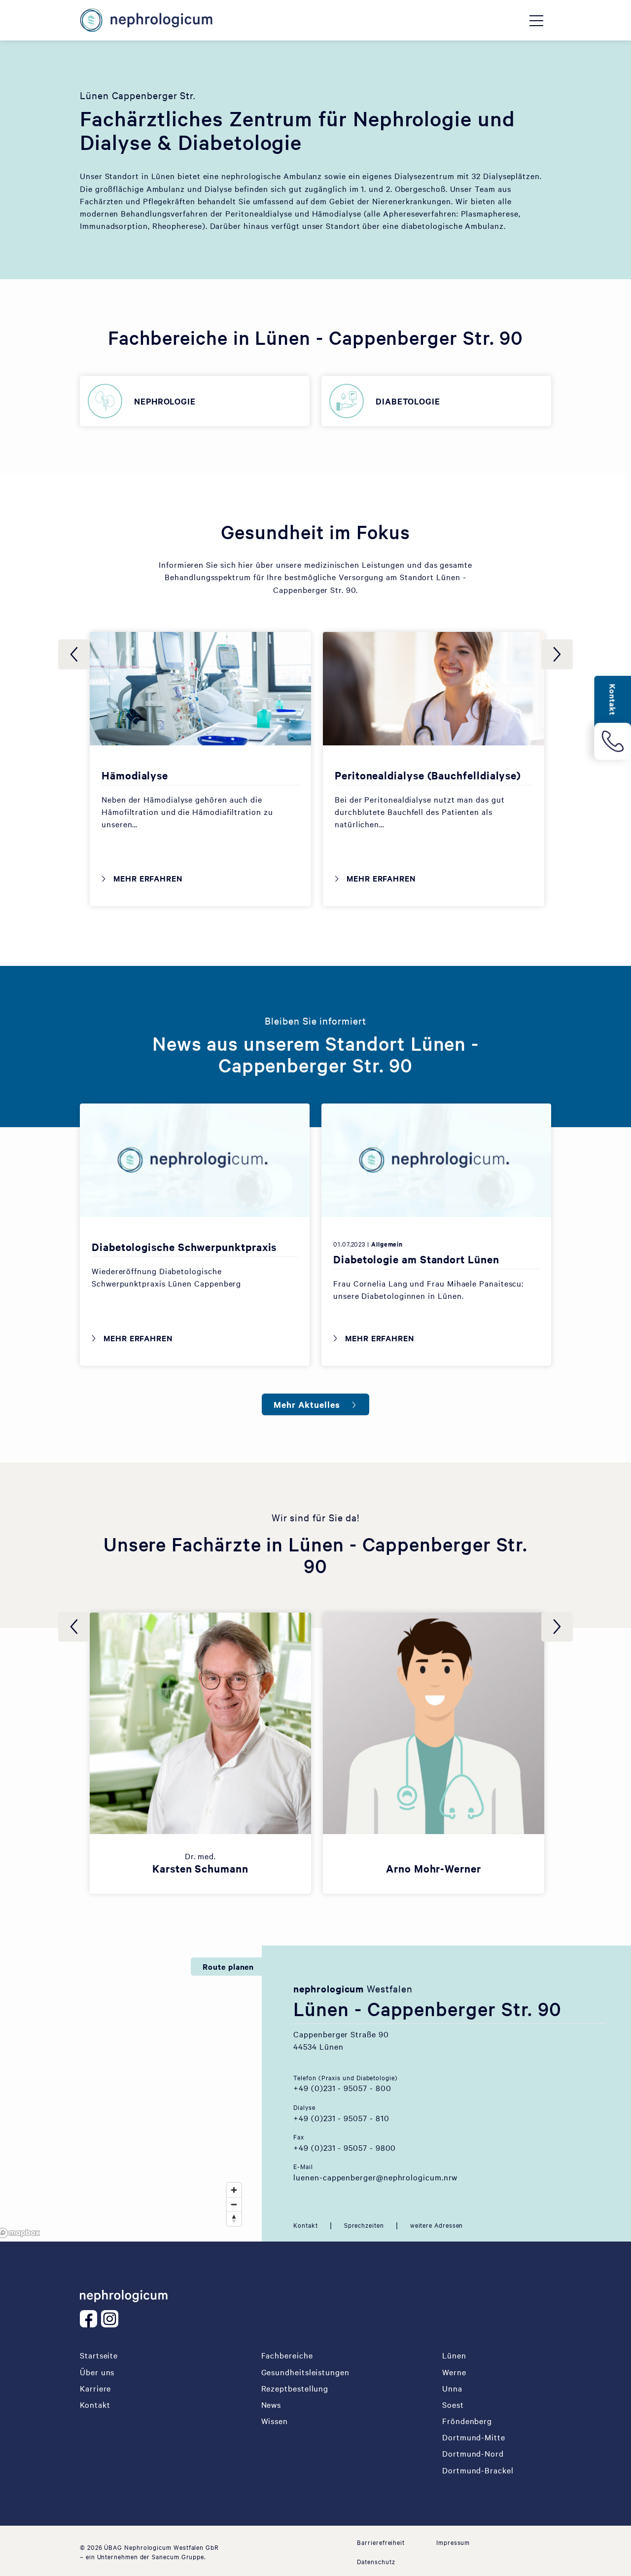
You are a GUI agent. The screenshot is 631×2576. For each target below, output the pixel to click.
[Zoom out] (234, 2204)
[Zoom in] (234, 2190)
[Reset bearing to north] (234, 2219)
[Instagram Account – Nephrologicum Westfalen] (112, 2319)
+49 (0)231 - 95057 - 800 (342, 2088)
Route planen (228, 1966)
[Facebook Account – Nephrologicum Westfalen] (90, 2319)
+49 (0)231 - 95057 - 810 (341, 2118)
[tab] (305, 2225)
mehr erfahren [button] (206, 1734)
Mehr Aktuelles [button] (307, 1404)
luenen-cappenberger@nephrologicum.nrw (375, 2177)
